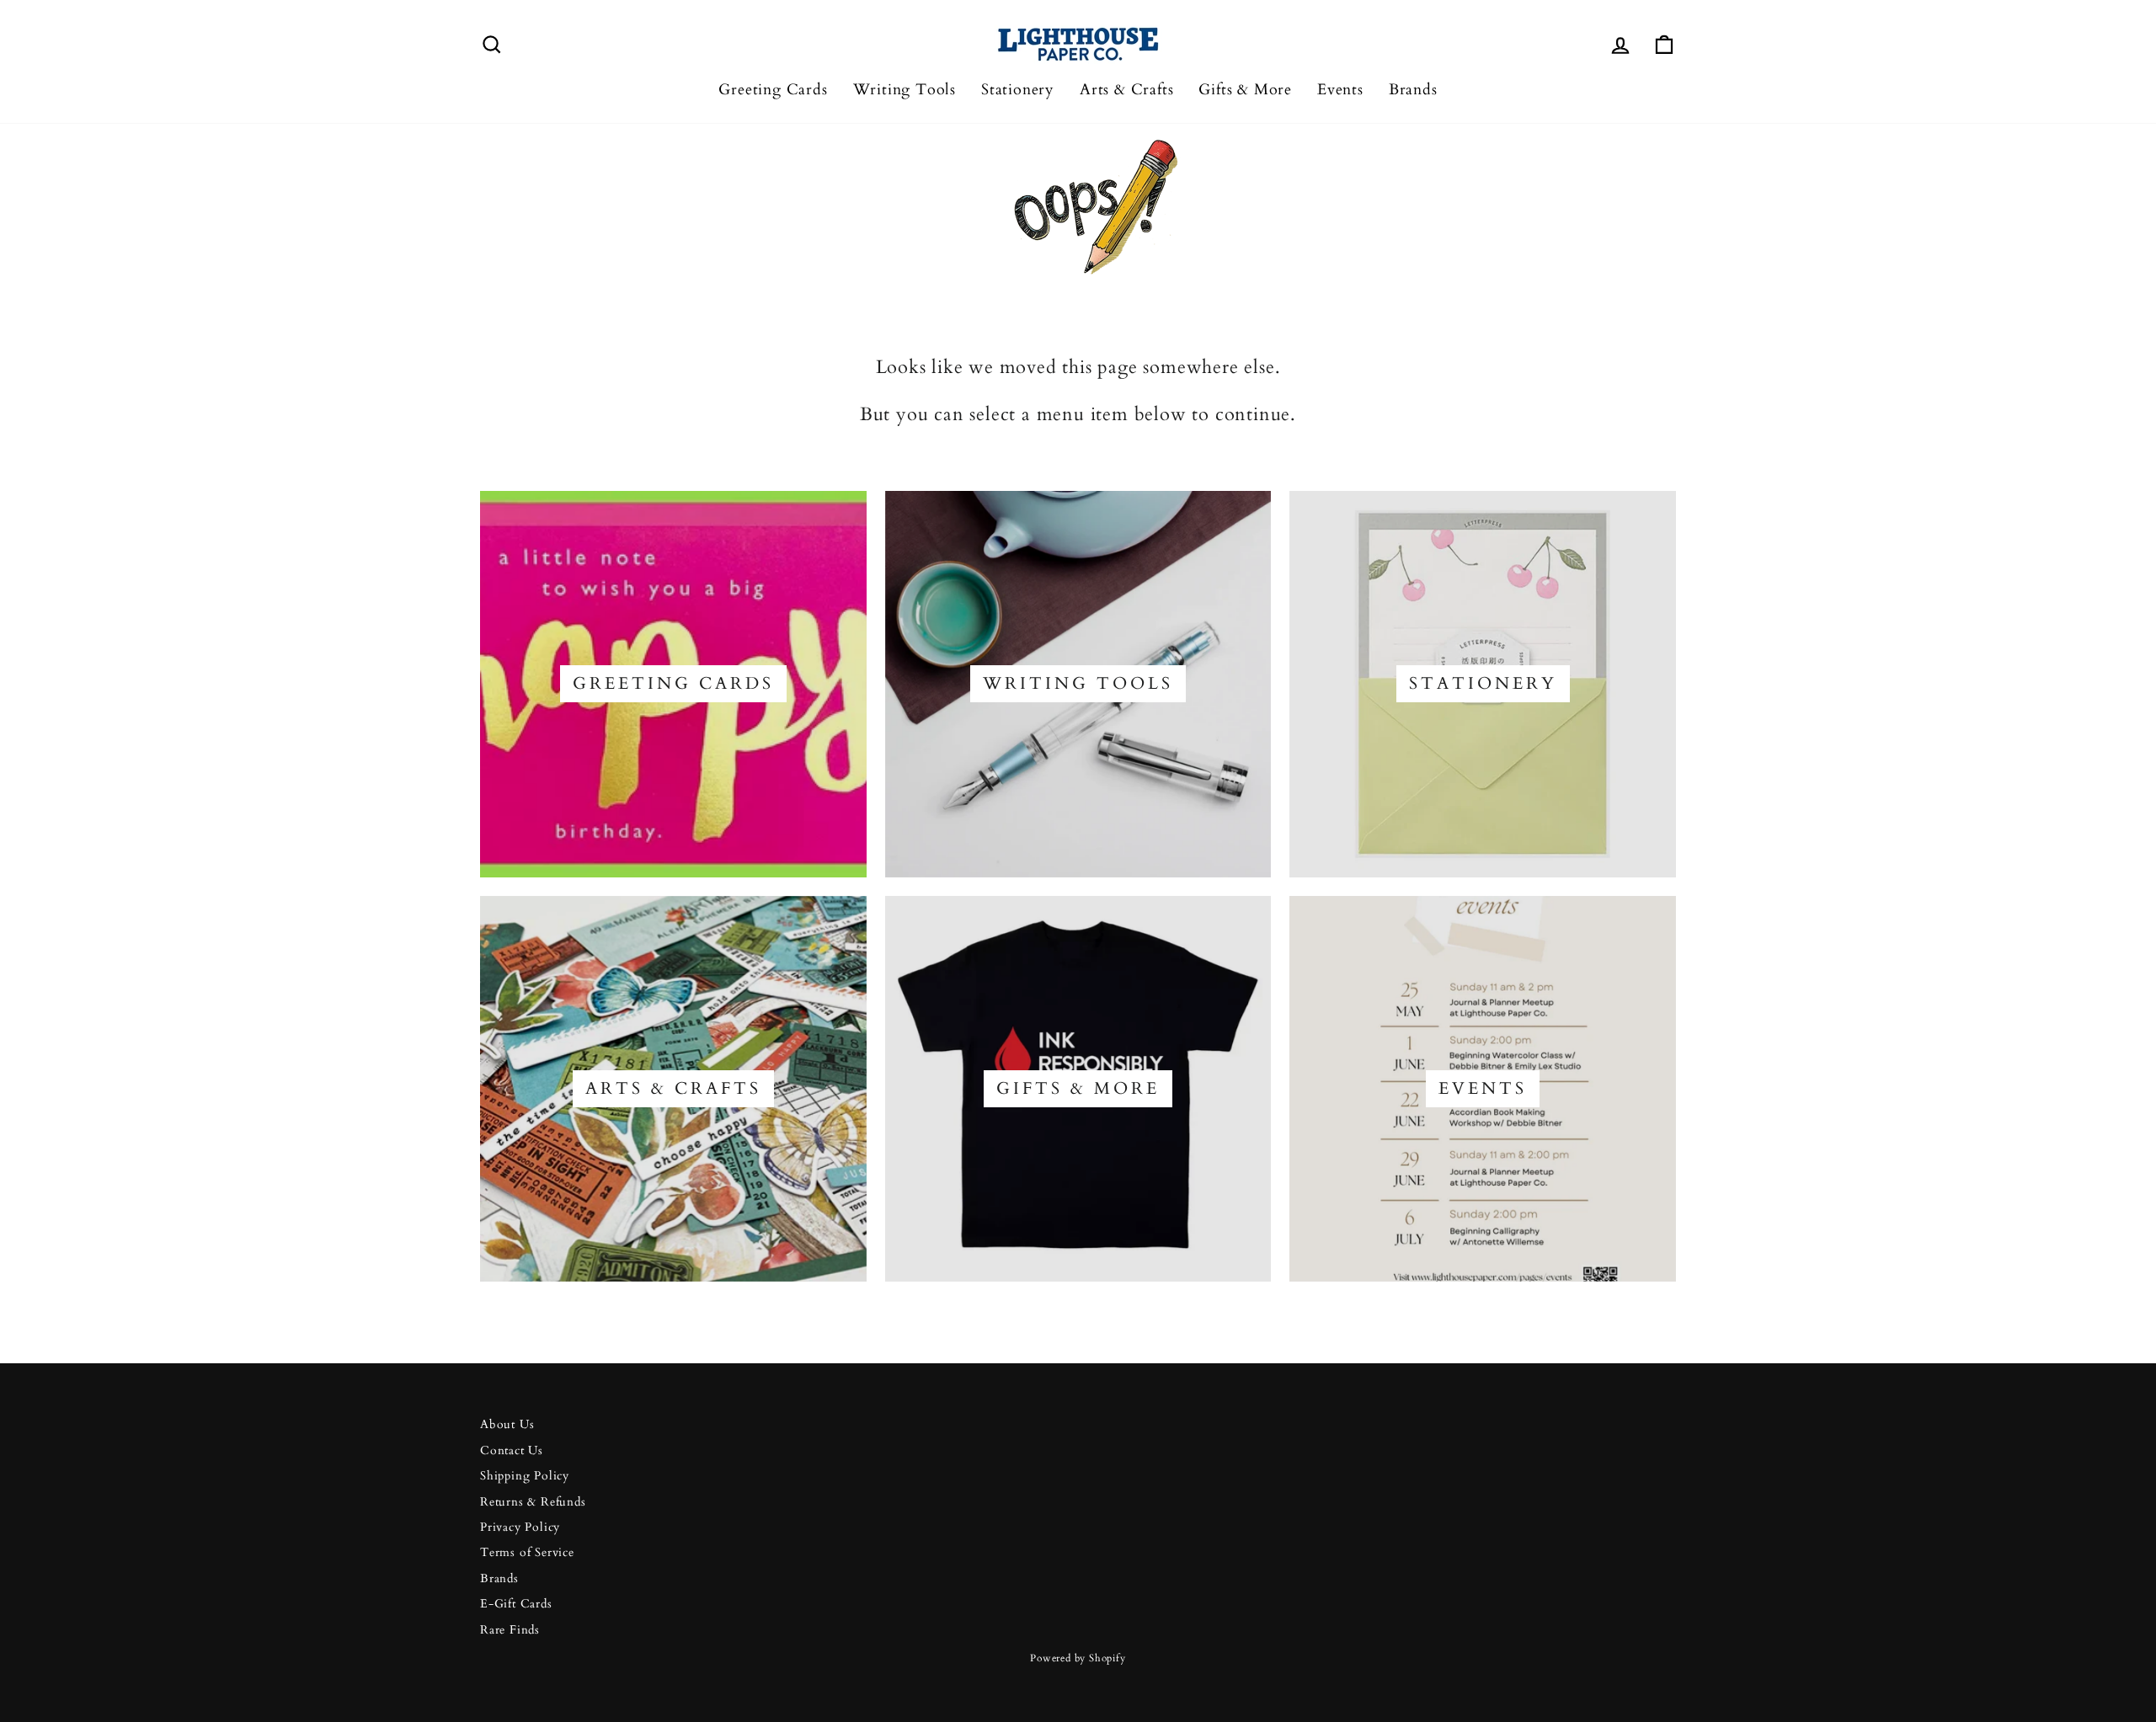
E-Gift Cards (516, 1604)
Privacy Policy (520, 1527)
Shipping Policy (525, 1476)
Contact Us (512, 1451)
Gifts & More (1245, 90)
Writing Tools (905, 90)
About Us (507, 1425)
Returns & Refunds (533, 1502)
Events (1340, 90)
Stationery (1018, 90)
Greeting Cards (773, 90)
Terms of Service (527, 1553)
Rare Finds (510, 1630)
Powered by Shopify (1078, 1658)
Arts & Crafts (1126, 90)
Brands (1413, 90)
